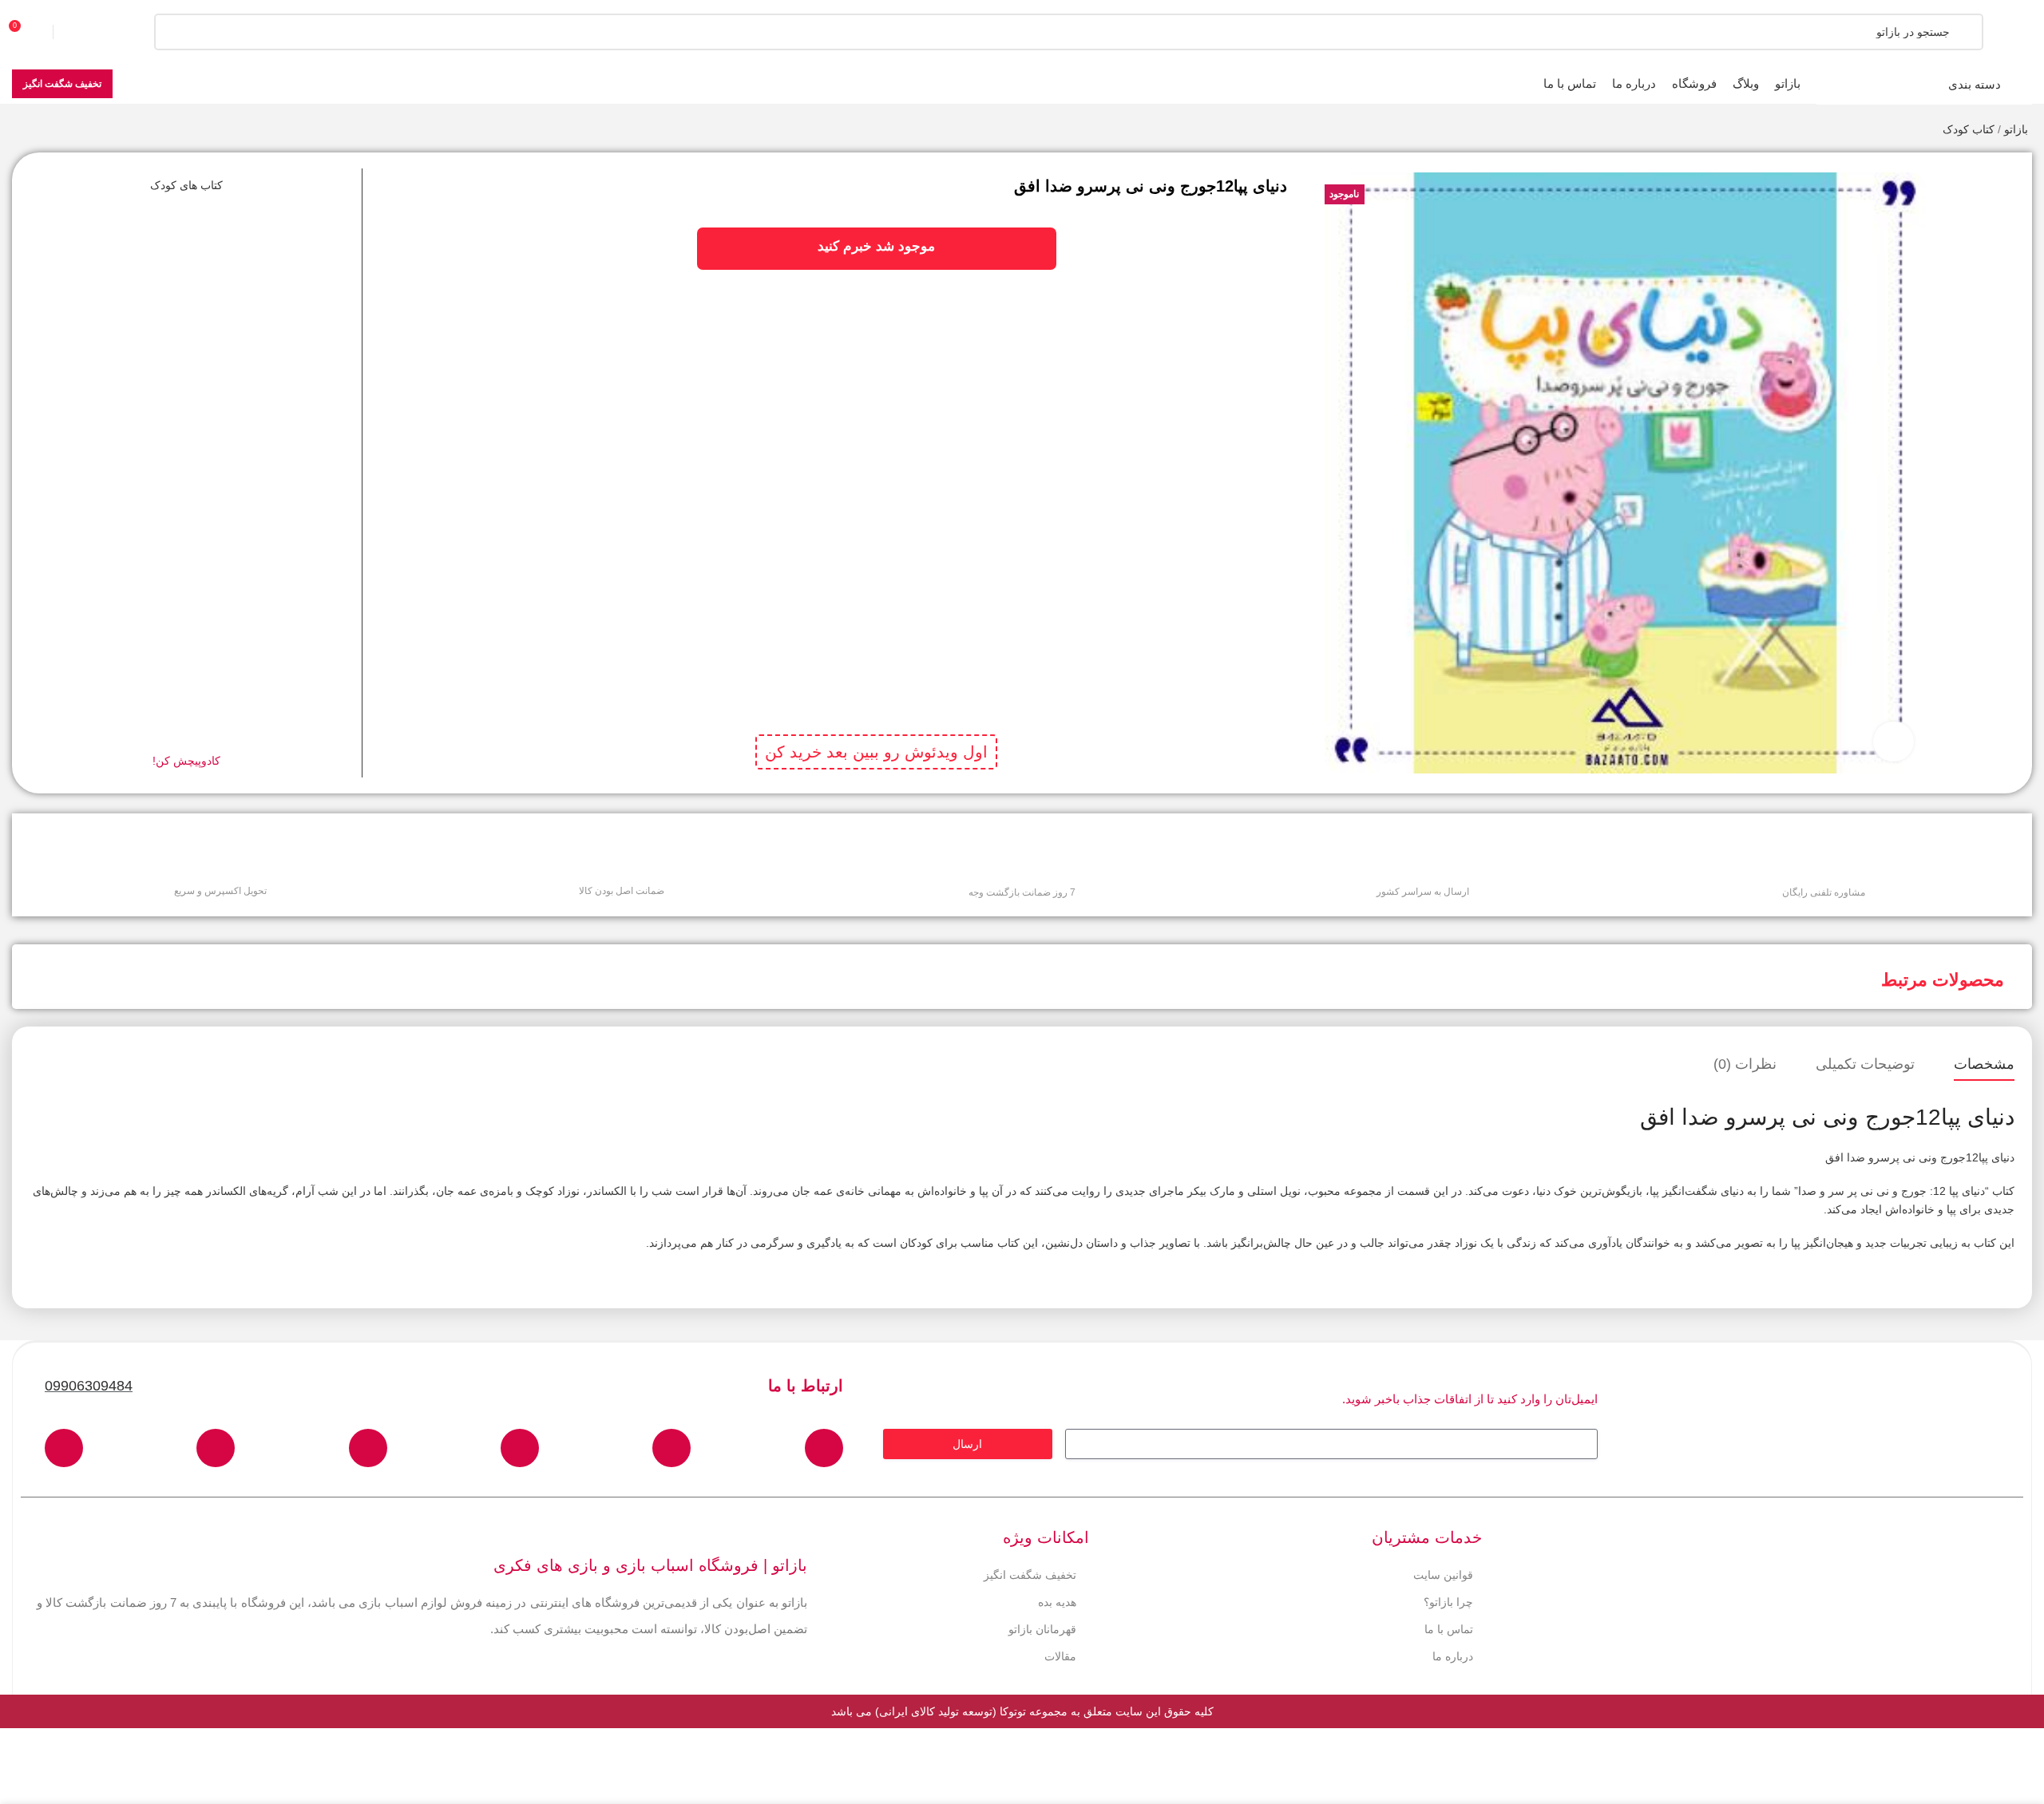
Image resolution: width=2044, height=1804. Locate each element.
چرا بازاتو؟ (1448, 1596)
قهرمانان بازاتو (1042, 1623)
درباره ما (1453, 1650)
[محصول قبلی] (52, 131)
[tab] (1984, 1058)
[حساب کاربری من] (84, 32)
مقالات (1060, 1650)
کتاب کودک (1969, 129)
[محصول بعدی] (20, 131)
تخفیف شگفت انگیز (62, 84)
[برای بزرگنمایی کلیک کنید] (1893, 742)
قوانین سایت (1443, 1569)
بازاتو (2016, 129)
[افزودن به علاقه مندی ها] (1982, 176)
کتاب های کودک (186, 185)
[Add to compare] (1982, 208)
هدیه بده (1057, 1596)
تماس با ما (1449, 1623)
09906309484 (89, 1379)
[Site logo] (1984, 31)
